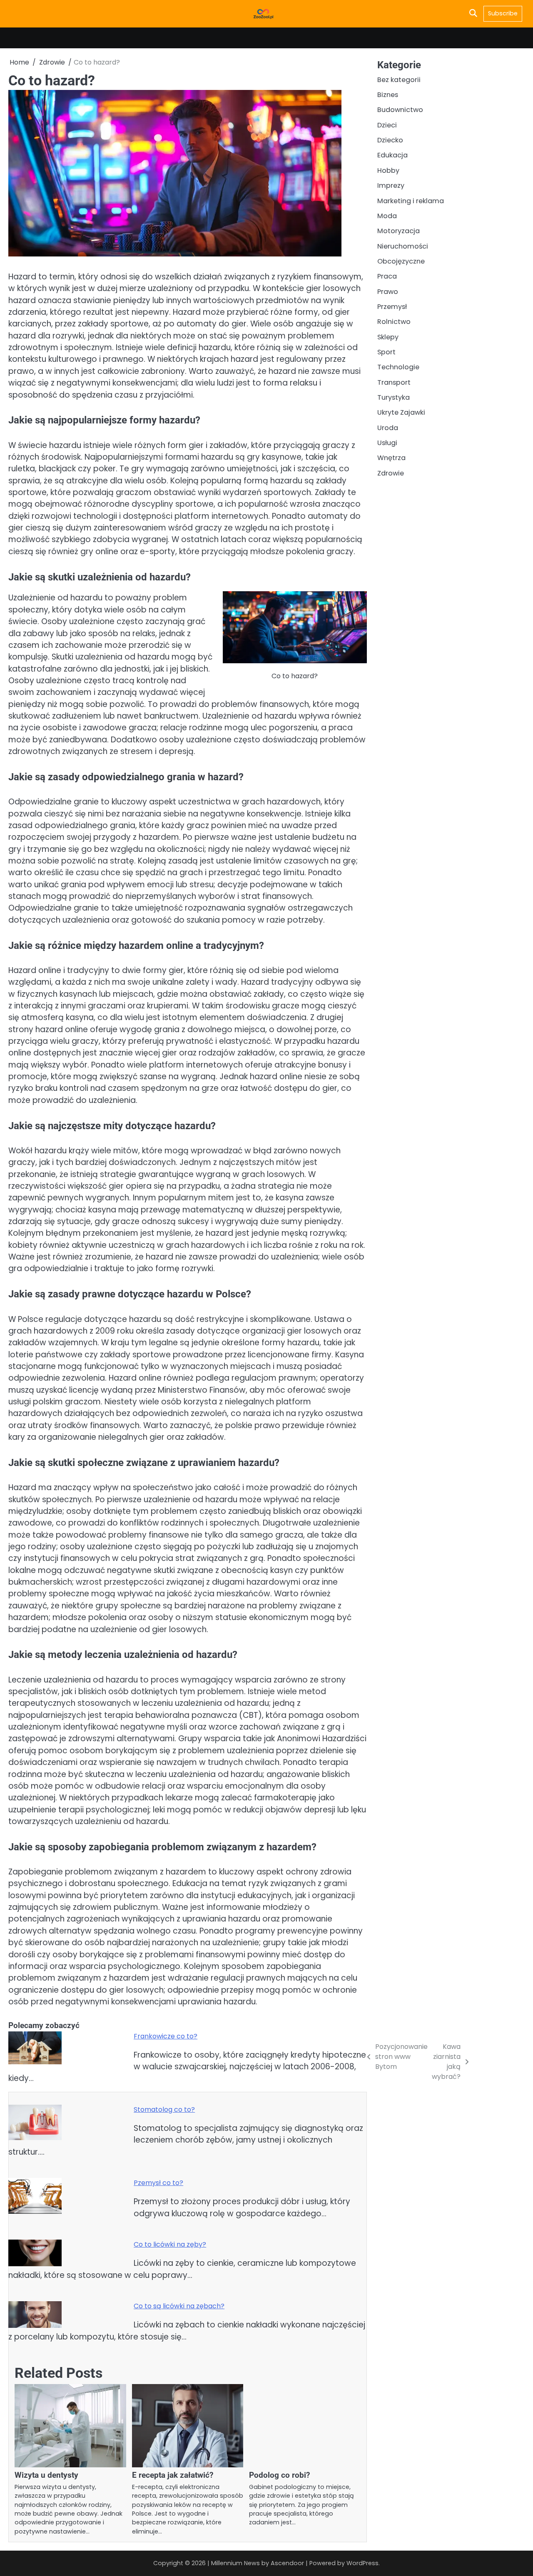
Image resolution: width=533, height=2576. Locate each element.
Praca (387, 276)
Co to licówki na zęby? (170, 2244)
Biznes (388, 95)
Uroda (388, 428)
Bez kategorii (399, 80)
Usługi (387, 443)
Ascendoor (287, 2563)
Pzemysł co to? (158, 2183)
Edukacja (392, 155)
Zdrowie (391, 473)
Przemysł (392, 307)
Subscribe (503, 13)
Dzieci (387, 125)
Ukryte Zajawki (401, 412)
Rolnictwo (394, 322)
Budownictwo (400, 110)
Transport (394, 382)
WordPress (362, 2563)
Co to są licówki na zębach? (179, 2306)
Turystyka (394, 397)
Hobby (388, 170)
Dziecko (390, 140)
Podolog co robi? (279, 2475)
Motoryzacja (399, 231)
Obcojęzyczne (401, 261)
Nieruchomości (403, 246)
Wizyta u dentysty (46, 2475)
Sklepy (388, 337)
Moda (387, 216)
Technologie (398, 367)
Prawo (388, 291)
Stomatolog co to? (164, 2109)
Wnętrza (391, 458)
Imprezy (391, 185)
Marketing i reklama (411, 200)
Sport (386, 352)
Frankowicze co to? (166, 2036)
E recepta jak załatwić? (173, 2475)
